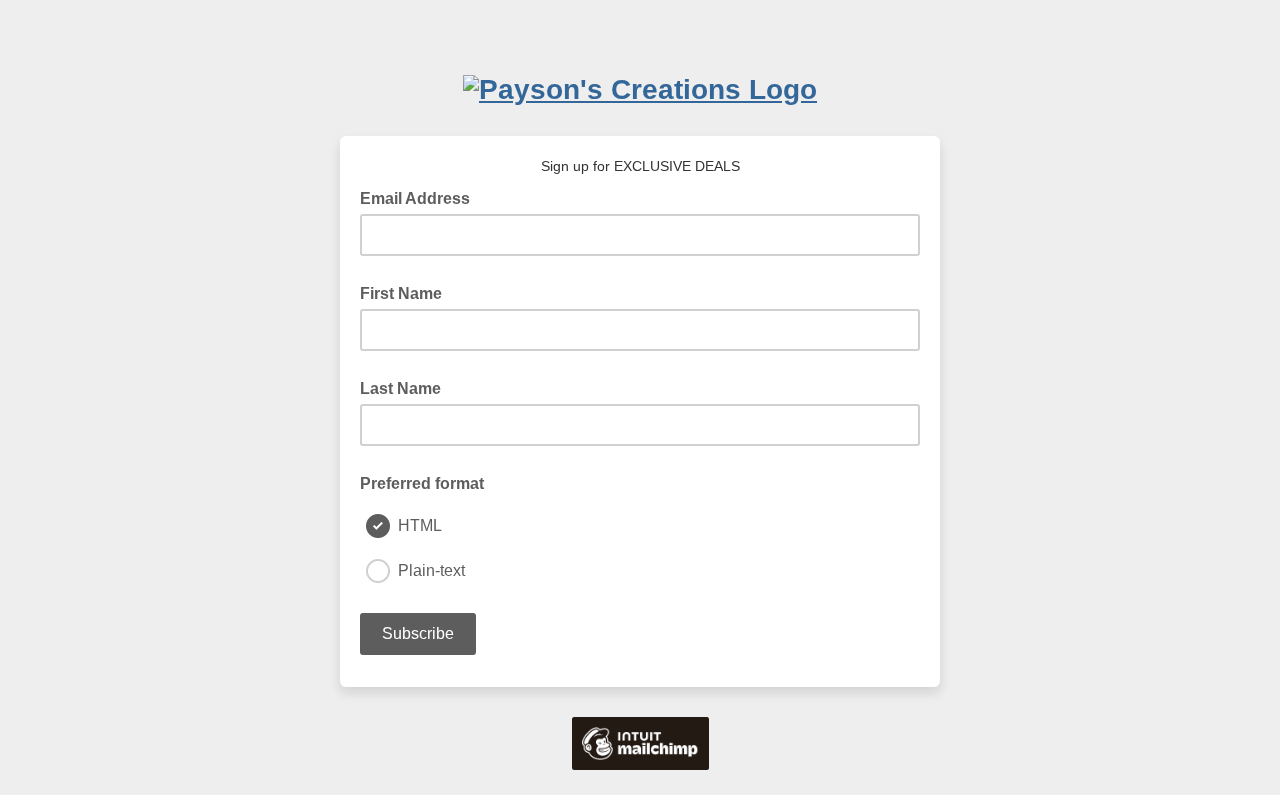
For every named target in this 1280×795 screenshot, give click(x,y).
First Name (401, 293)
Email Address (421, 197)
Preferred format (422, 483)
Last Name (400, 388)
